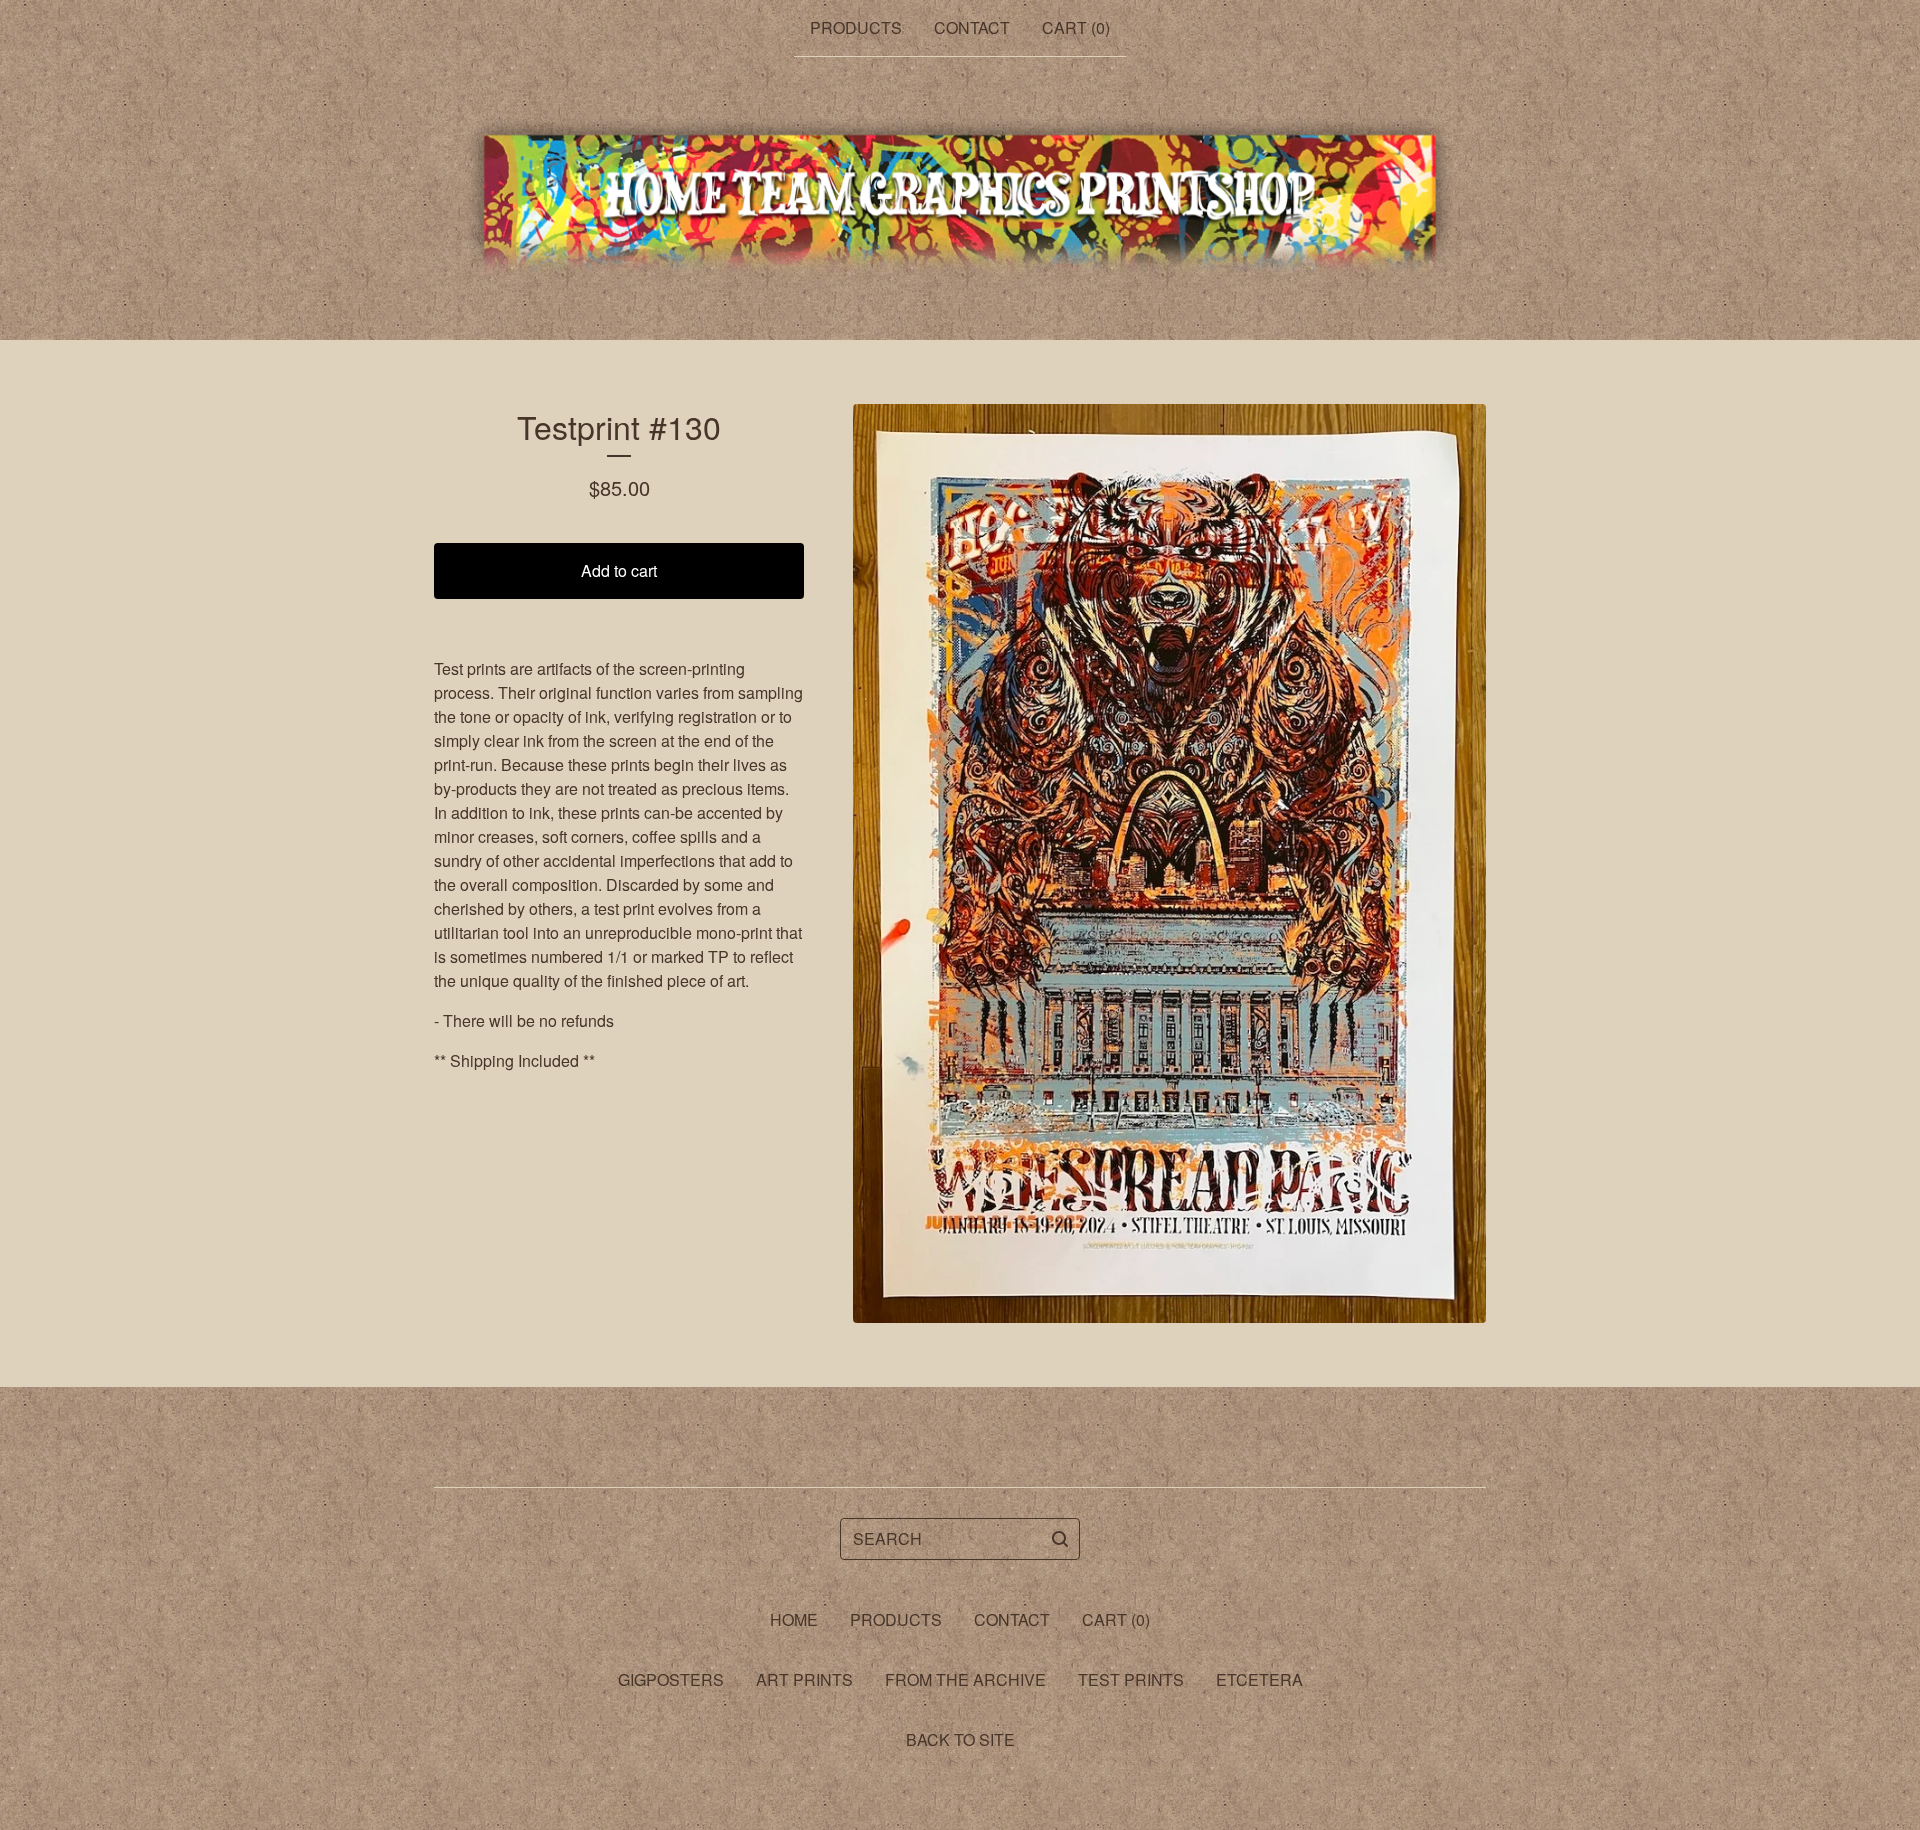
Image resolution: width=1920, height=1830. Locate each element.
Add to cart (619, 570)
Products (856, 27)
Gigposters (671, 1679)
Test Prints (1131, 1679)
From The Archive (965, 1679)
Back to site (960, 1739)
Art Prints (804, 1679)
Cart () (1076, 27)
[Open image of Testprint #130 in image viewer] (1169, 863)
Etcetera (1259, 1679)
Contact (972, 27)
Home (794, 1619)
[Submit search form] (1060, 1539)
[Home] (960, 199)
